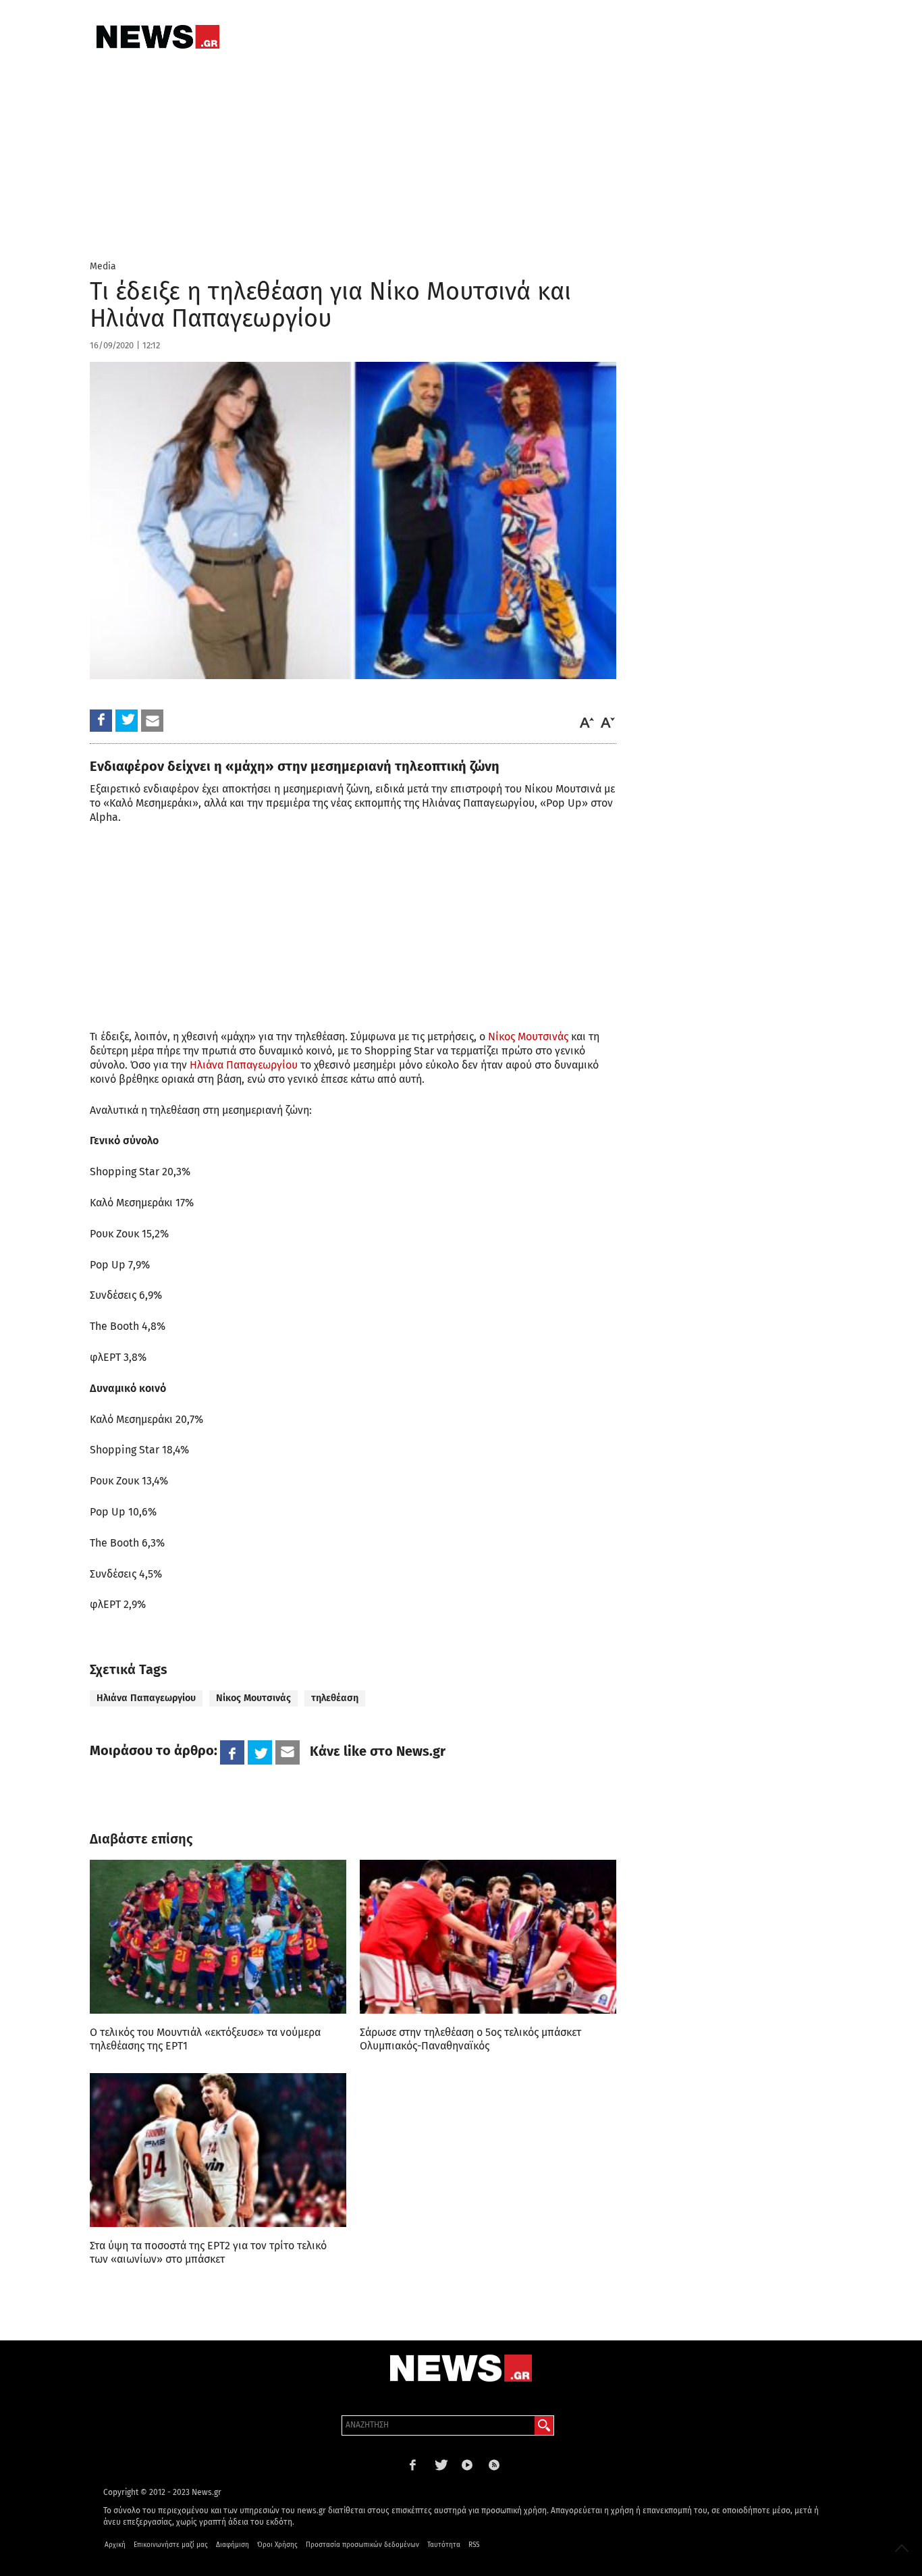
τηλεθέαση (335, 1698)
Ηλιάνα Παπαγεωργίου (244, 1065)
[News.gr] (158, 37)
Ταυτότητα (444, 2545)
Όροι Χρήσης (277, 2545)
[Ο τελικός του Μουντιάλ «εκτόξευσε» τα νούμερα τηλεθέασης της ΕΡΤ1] (218, 1937)
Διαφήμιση (233, 2545)
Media (103, 266)
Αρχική (115, 2545)
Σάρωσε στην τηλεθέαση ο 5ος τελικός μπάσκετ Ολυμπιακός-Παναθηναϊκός (470, 2039)
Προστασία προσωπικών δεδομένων (362, 2545)
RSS (474, 2545)
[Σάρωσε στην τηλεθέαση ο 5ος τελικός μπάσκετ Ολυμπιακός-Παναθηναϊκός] (488, 1937)
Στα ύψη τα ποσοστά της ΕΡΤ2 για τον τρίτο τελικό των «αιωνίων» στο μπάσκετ (208, 2252)
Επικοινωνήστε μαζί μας (171, 2545)
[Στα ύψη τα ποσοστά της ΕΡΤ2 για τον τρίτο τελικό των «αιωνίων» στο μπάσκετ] (218, 2150)
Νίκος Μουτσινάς (528, 1037)
